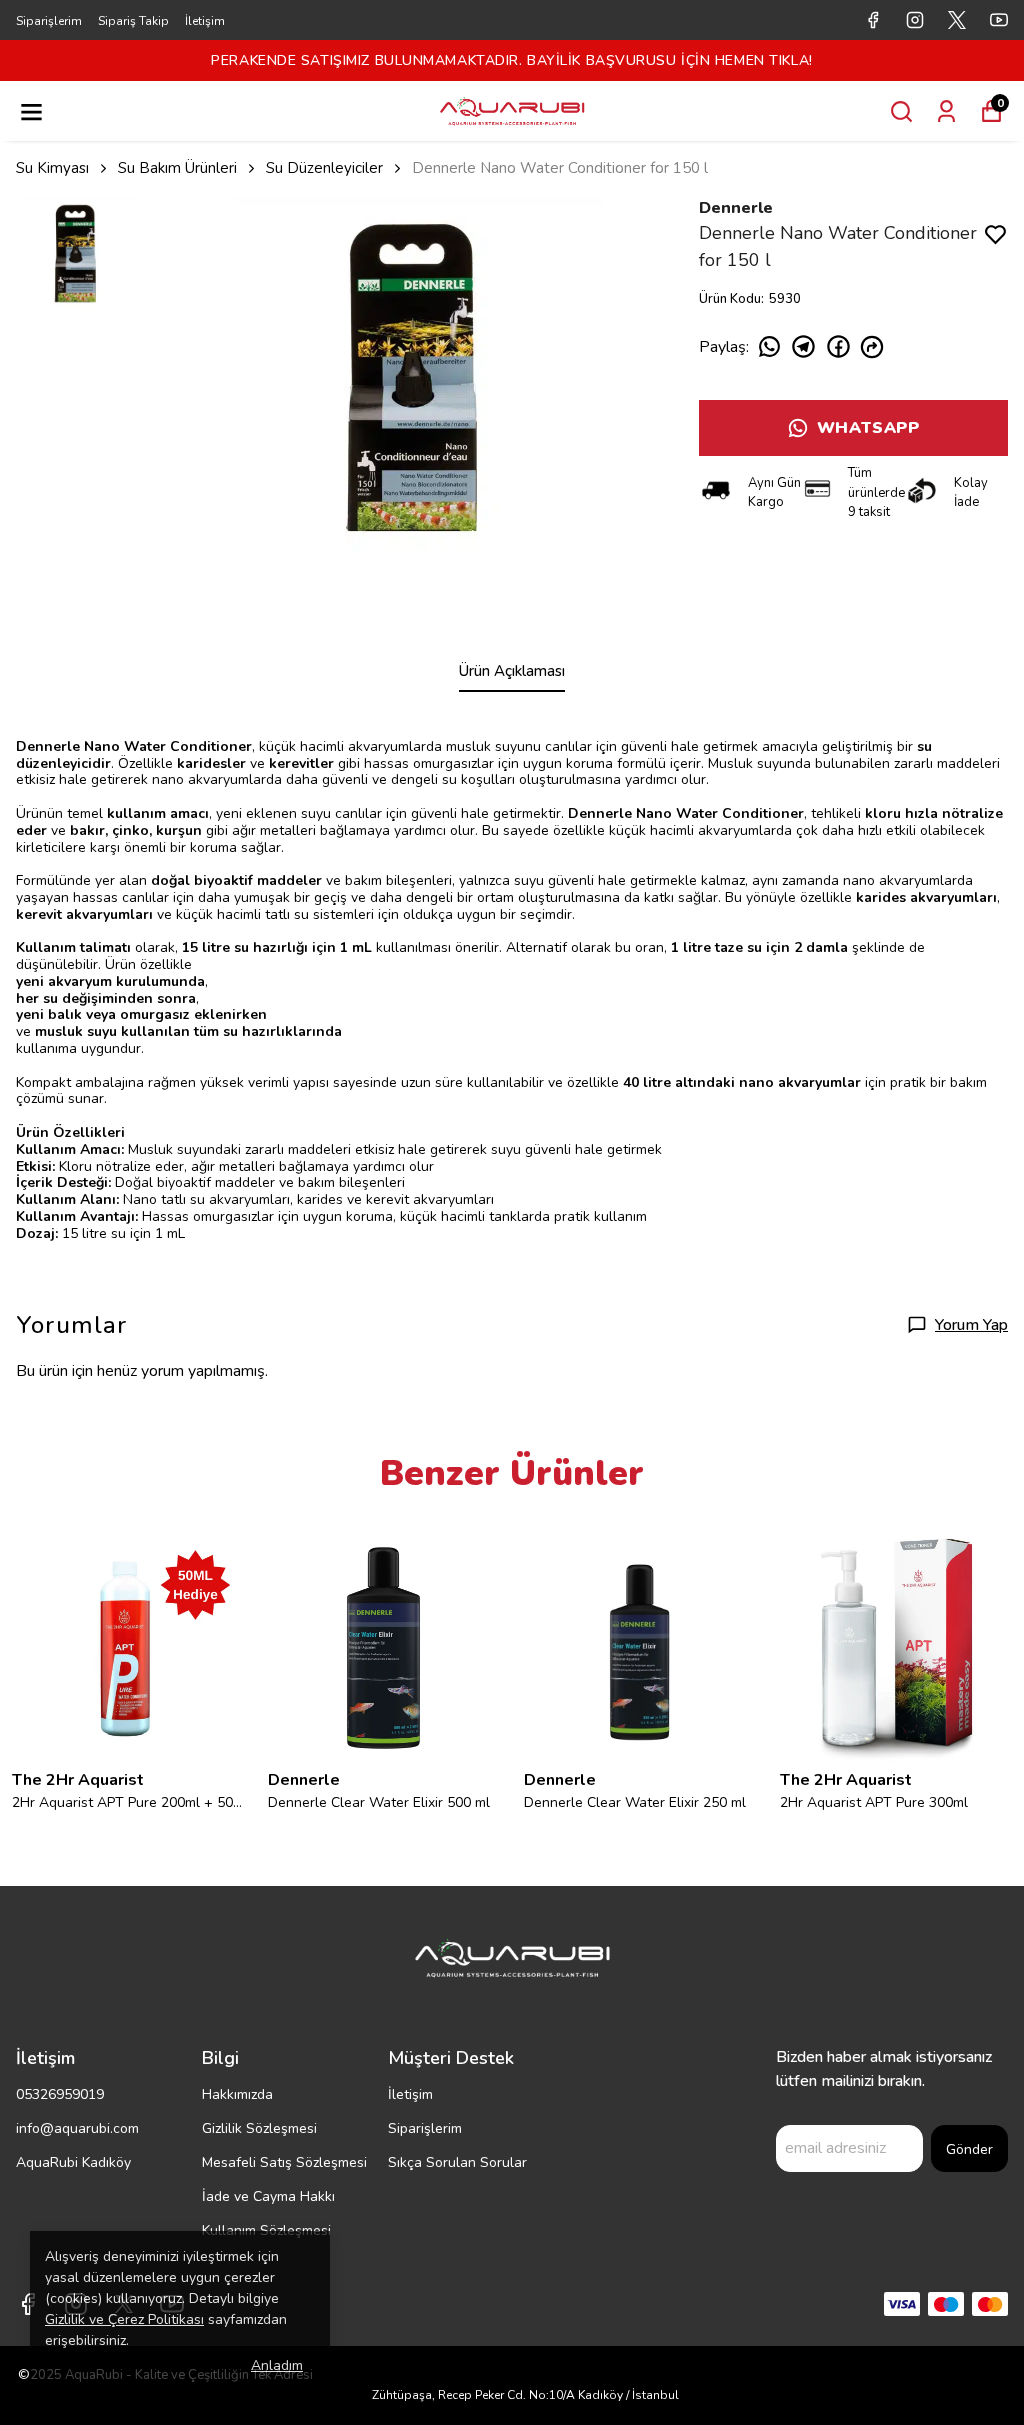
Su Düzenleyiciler (324, 168)
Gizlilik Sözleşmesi (259, 2128)
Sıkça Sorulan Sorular (457, 2162)
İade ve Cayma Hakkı (268, 2196)
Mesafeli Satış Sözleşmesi (284, 2162)
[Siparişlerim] (946, 111)
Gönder (969, 2149)
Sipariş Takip (133, 21)
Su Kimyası (52, 168)
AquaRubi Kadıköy (73, 2162)
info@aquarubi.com (77, 2128)
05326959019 (60, 2094)
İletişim (205, 21)
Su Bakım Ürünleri (177, 168)
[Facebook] (28, 2304)
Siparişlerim (49, 21)
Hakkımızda (237, 2094)
